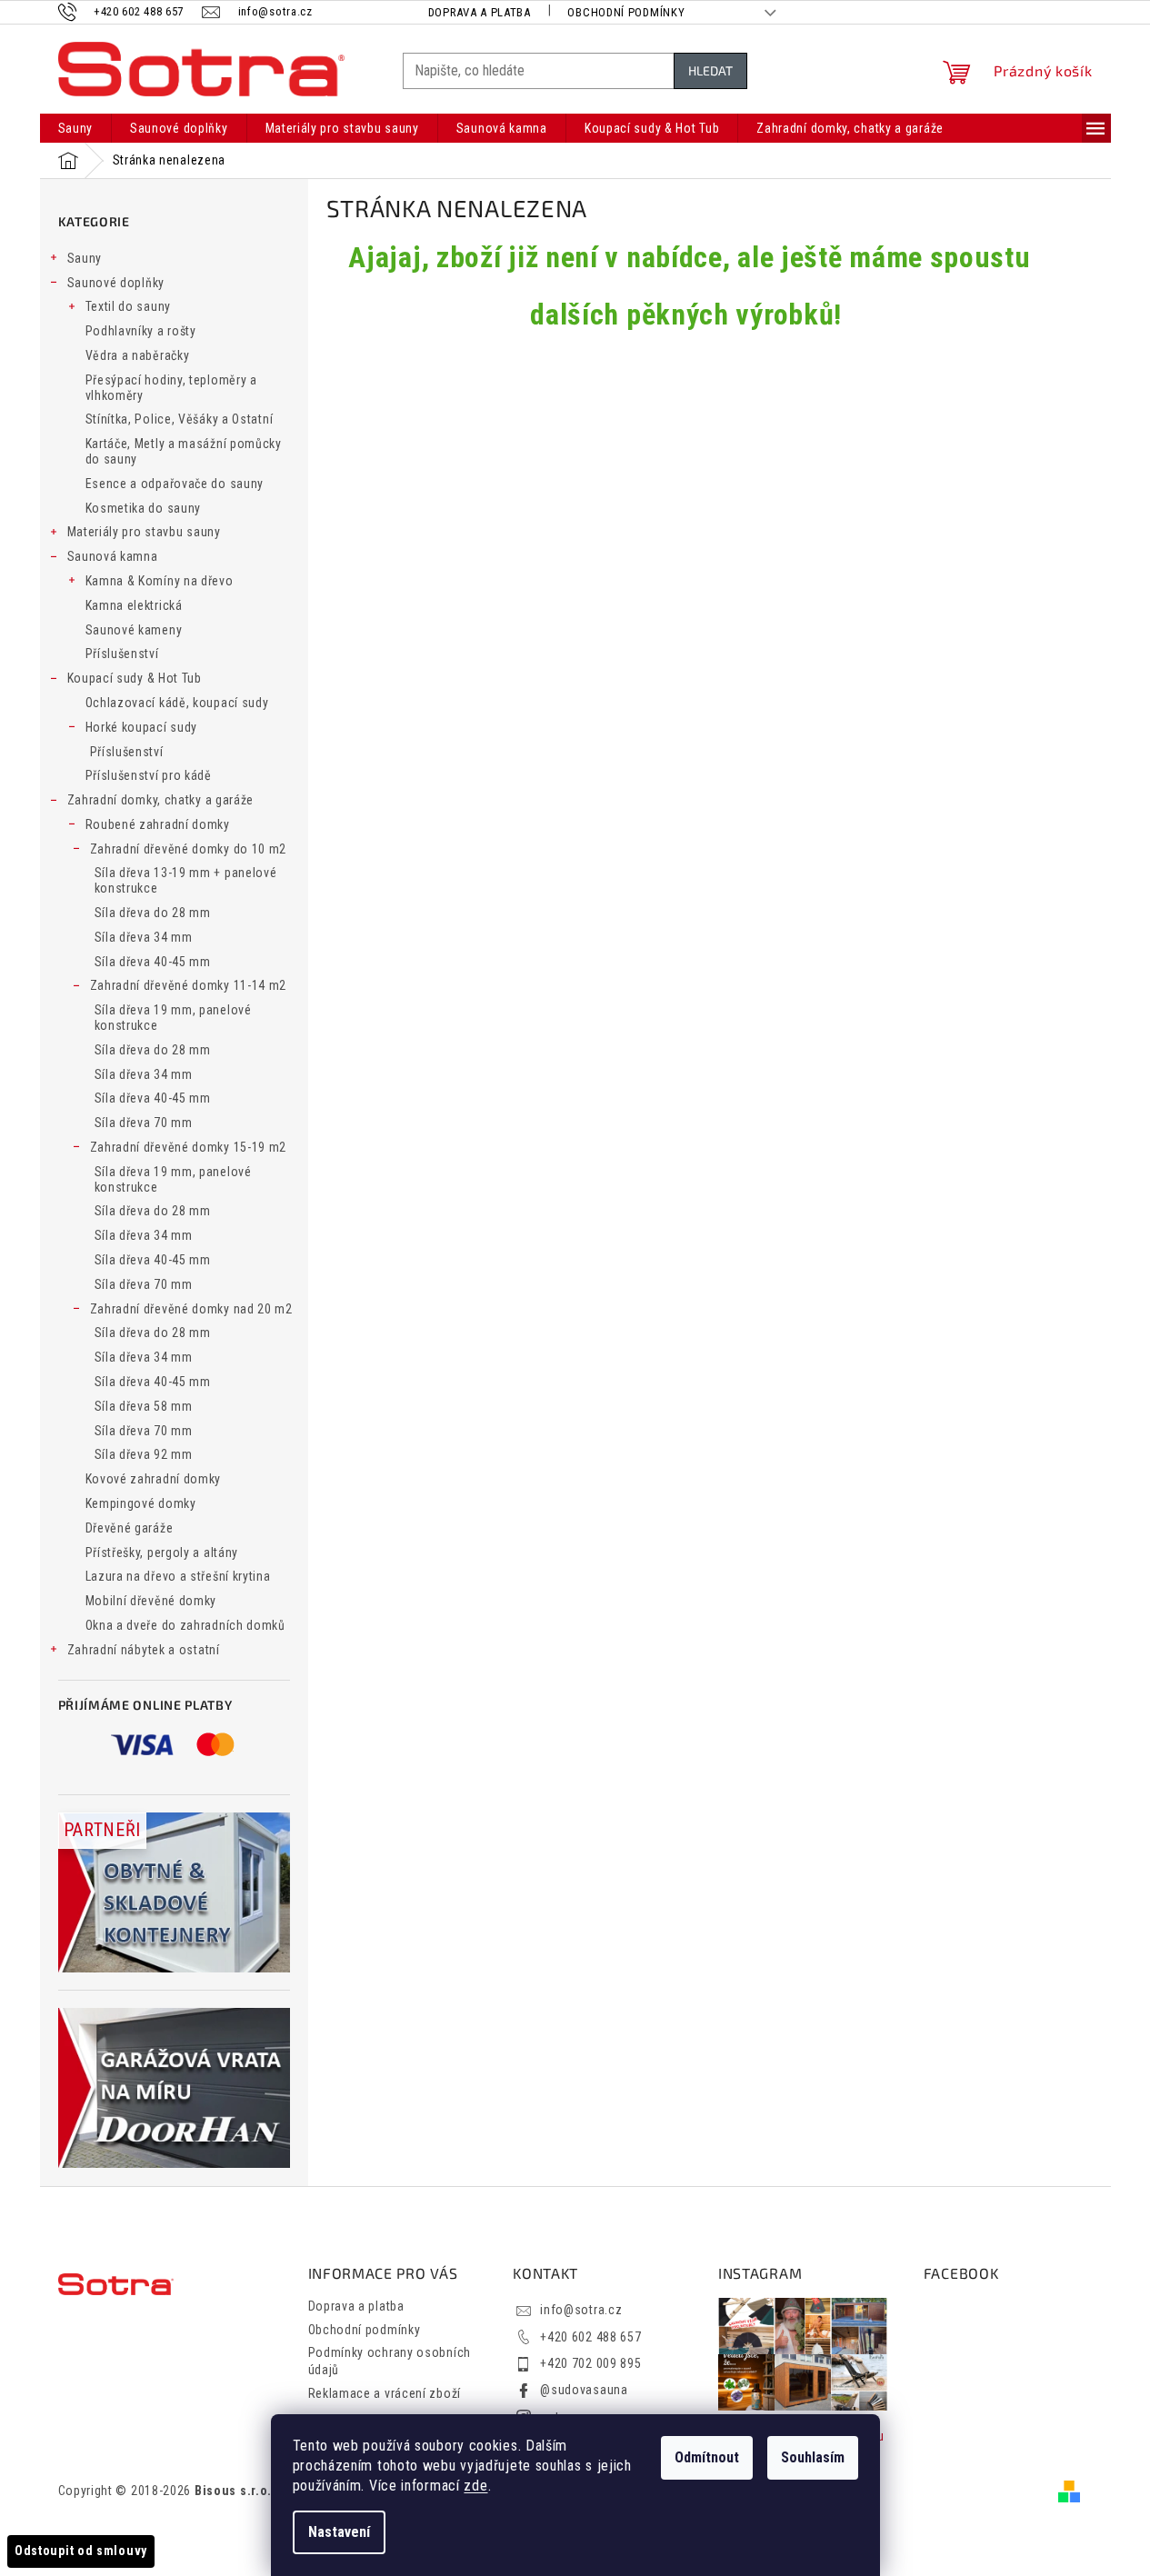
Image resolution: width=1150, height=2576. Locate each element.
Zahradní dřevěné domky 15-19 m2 (189, 1147)
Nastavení (339, 2532)
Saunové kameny (134, 630)
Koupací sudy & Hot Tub (135, 678)
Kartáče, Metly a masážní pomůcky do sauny (184, 451)
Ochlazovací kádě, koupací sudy (177, 703)
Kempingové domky (141, 1503)
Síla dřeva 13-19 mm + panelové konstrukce (186, 880)
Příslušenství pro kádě (149, 775)
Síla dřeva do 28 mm (153, 913)
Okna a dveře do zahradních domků (185, 1625)
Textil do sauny (129, 306)
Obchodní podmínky (626, 12)
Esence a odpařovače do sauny (175, 484)
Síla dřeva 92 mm (144, 1454)
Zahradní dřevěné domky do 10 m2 (189, 849)
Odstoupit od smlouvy (81, 2551)
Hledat (710, 70)
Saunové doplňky (116, 283)
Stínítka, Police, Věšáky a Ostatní (180, 419)
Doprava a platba (480, 12)
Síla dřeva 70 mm (144, 1123)
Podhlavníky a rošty (141, 331)
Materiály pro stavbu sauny (144, 532)
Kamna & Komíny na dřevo (160, 581)
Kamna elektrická (134, 605)
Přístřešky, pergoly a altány (162, 1553)
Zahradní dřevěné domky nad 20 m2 (191, 1309)
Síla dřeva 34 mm (144, 937)
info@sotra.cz (581, 2310)
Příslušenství (122, 654)
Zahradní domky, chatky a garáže (161, 800)
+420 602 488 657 (590, 2337)
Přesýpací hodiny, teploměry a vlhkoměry (171, 388)
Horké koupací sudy (142, 727)
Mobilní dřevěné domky (151, 1601)
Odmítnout (707, 2457)
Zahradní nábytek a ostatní (144, 1650)
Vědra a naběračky (138, 355)
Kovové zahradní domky (154, 1479)
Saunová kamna (113, 556)
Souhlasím (813, 2457)
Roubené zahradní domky (158, 824)
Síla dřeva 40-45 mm (153, 962)
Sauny (85, 258)
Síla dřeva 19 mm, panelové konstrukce (173, 1018)
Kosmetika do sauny (144, 508)
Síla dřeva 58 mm (144, 1406)
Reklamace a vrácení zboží (385, 2393)
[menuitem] (76, 128)
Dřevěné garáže (130, 1528)
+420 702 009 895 (590, 2363)
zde (475, 2486)
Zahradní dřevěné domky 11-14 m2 (189, 985)
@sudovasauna (584, 2390)
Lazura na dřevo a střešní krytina (178, 1576)
